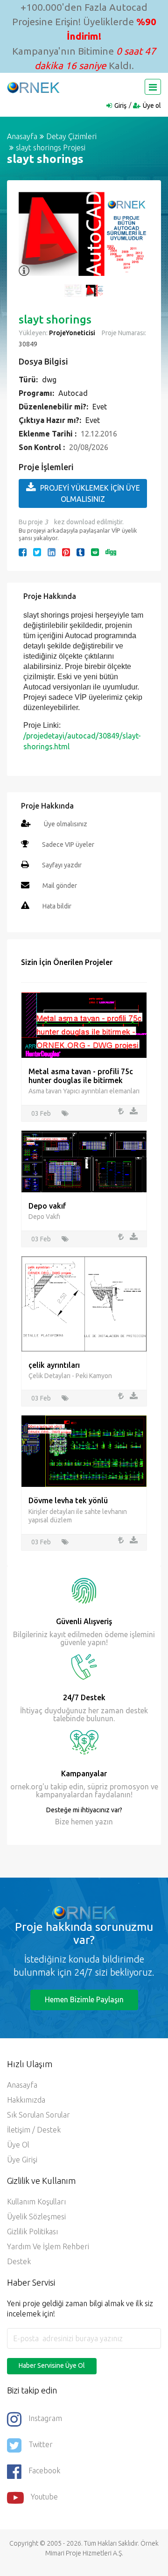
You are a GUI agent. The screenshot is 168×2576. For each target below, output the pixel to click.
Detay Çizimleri (71, 136)
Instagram (45, 2419)
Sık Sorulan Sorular (38, 2115)
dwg (49, 380)
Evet (100, 407)
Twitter (41, 2445)
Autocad (73, 393)
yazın (103, 1822)
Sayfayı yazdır (62, 865)
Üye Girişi (22, 2160)
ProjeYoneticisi (72, 333)
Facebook (44, 2471)
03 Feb (41, 1113)
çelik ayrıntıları (54, 1365)
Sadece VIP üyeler (68, 845)
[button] (30, 239)
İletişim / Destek (34, 2130)
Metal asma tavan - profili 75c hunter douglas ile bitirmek (81, 1076)
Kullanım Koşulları (36, 2202)
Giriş (120, 106)
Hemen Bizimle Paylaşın (84, 1999)
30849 (28, 344)
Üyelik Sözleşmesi (36, 2217)
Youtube (44, 2497)
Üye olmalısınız (66, 824)
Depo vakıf (47, 1206)
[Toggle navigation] (153, 87)
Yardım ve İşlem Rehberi (48, 2246)
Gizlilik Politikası (32, 2231)
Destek (19, 2261)
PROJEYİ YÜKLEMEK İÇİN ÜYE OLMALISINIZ (90, 493)
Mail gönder (60, 886)
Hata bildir (57, 906)
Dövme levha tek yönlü (68, 1500)
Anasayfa (22, 136)
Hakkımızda (26, 2100)
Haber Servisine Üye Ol (52, 2365)
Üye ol (152, 106)
